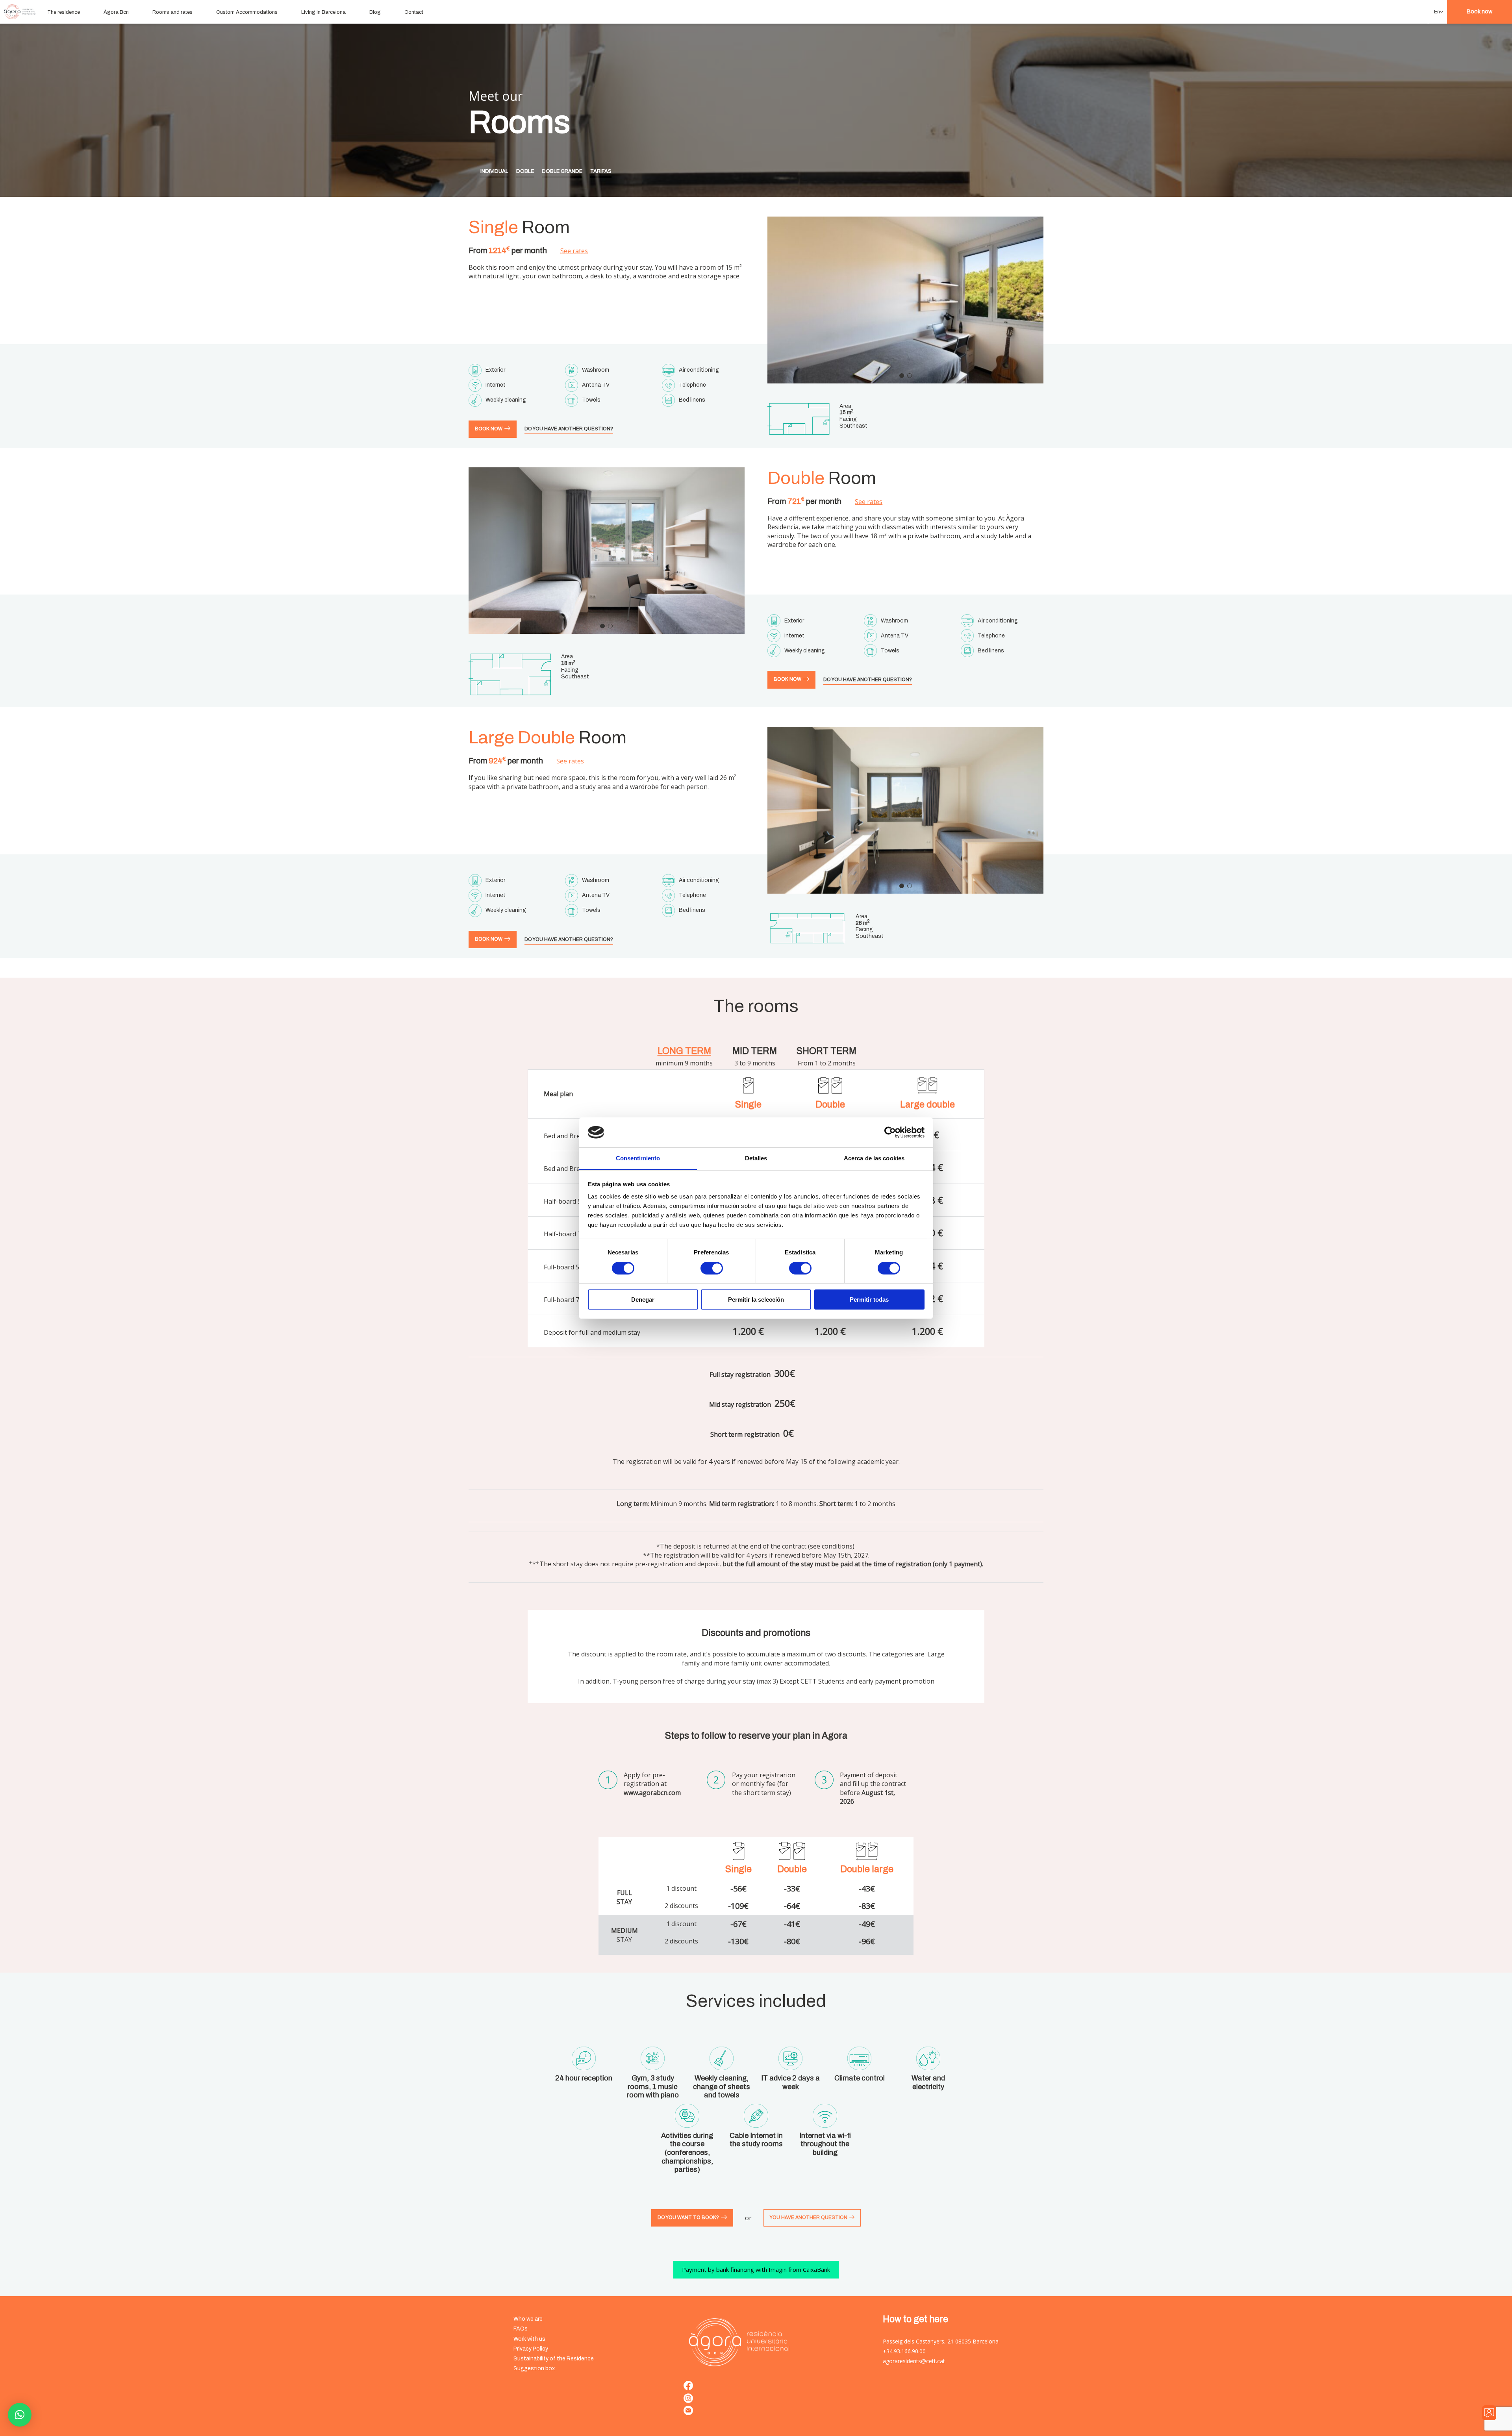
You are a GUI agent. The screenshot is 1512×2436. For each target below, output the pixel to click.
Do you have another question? (569, 429)
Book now (1480, 12)
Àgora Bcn (116, 12)
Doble (525, 171)
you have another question (809, 2217)
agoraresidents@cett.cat (914, 2361)
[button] (1438, 12)
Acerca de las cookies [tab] (874, 1158)
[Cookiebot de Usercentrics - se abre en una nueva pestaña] (890, 1132)
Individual (494, 171)
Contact (414, 12)
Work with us (529, 2339)
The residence (64, 12)
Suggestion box (534, 2368)
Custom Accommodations (247, 12)
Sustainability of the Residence (554, 2359)
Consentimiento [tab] (638, 1158)
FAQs (521, 2329)
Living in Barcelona (323, 12)
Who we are (528, 2319)
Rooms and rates (172, 12)
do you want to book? (688, 2217)
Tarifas (601, 171)
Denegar (643, 1300)
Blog (375, 12)
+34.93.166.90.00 (904, 2351)
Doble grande (562, 171)
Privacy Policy (531, 2349)
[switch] (712, 1268)
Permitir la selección (756, 1300)
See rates (574, 251)
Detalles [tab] (756, 1158)
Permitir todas (869, 1300)
